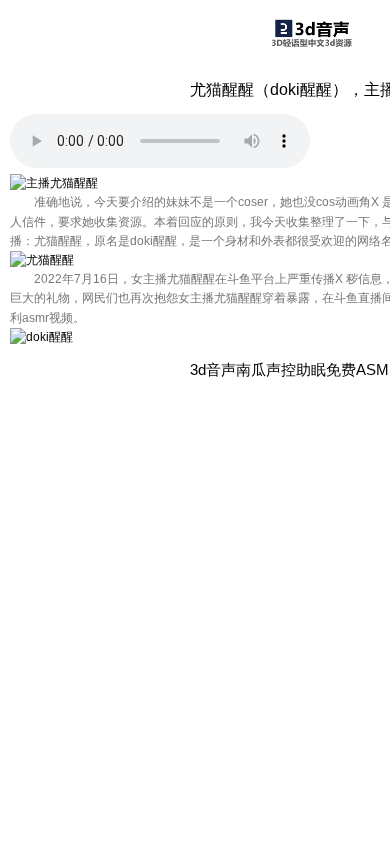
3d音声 (213, 369)
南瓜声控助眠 (281, 369)
